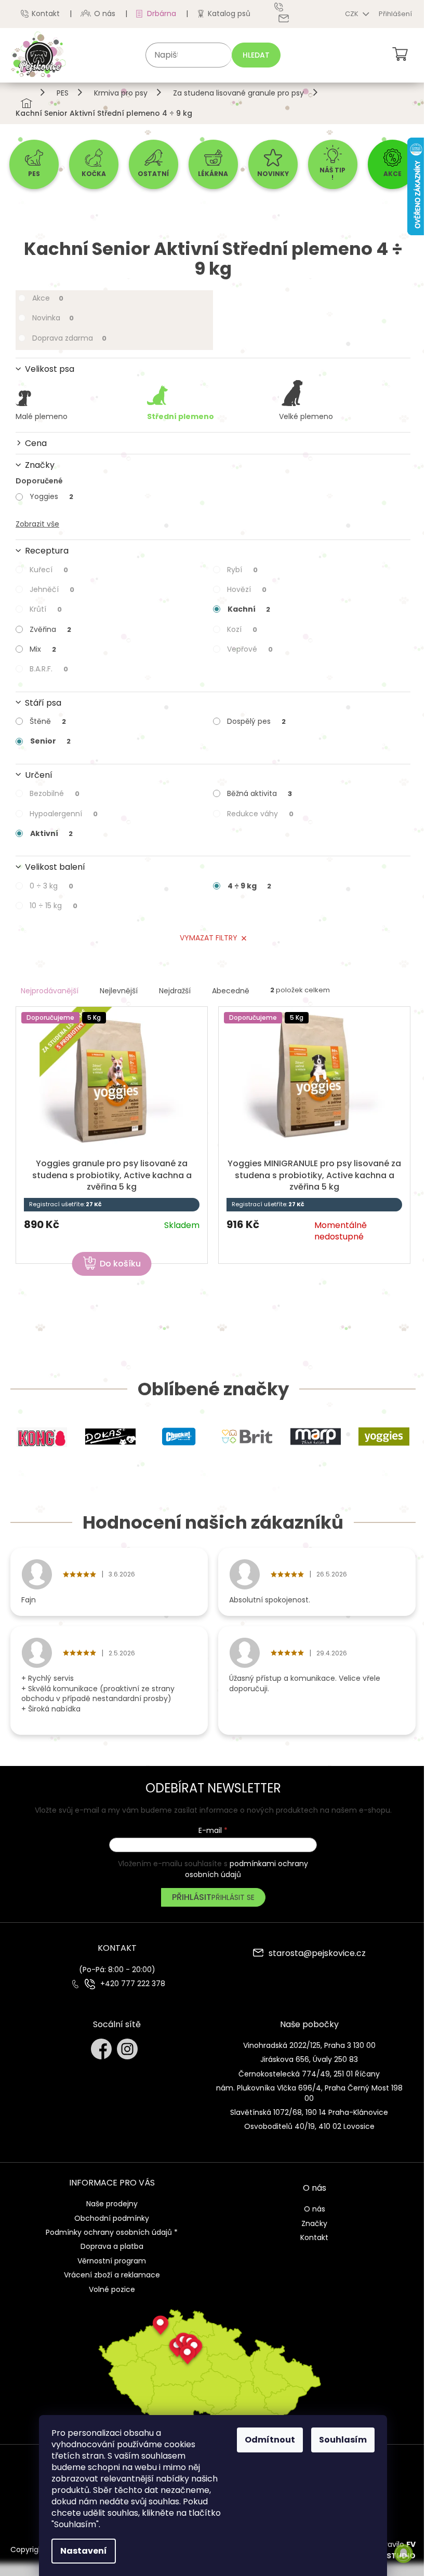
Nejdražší (175, 991)
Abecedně (231, 991)
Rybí (242, 570)
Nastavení (84, 2551)
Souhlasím (343, 2440)
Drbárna (162, 14)
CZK (352, 14)
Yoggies (51, 496)
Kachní (249, 609)
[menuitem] (34, 164)
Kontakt (46, 14)
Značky (314, 2223)
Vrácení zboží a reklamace (112, 2275)
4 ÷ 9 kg (249, 886)
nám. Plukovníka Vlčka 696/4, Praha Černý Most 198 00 (309, 2093)
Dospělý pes (256, 721)
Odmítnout (270, 2440)
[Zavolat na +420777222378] (286, 7)
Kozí (242, 629)
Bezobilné (55, 793)
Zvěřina (50, 629)
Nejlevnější (119, 991)
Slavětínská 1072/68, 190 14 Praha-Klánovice (309, 2112)
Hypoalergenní (64, 814)
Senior (50, 741)
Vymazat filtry (209, 938)
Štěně (48, 721)
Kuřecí (49, 570)
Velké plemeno (306, 416)
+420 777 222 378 (133, 1984)
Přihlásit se (233, 1897)
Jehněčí (52, 589)
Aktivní (51, 833)
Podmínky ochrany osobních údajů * (112, 2232)
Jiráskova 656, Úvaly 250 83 (309, 2059)
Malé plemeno (42, 416)
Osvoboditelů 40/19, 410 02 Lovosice (309, 2126)
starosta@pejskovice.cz (317, 1954)
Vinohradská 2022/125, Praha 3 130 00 (309, 2045)
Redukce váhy (260, 814)
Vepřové (250, 649)
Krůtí (46, 609)
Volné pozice (112, 2289)
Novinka (53, 318)
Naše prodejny (112, 2204)
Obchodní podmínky (112, 2218)
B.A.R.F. (49, 669)
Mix (43, 649)
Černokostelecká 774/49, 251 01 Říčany (309, 2074)
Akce (48, 298)
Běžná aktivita (259, 793)
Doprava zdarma (69, 338)
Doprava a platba (112, 2246)
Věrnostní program (112, 2261)
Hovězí (247, 589)
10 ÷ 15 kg (54, 906)
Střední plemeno (181, 416)
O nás (105, 14)
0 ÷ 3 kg (51, 886)
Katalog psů (229, 14)
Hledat (256, 55)
